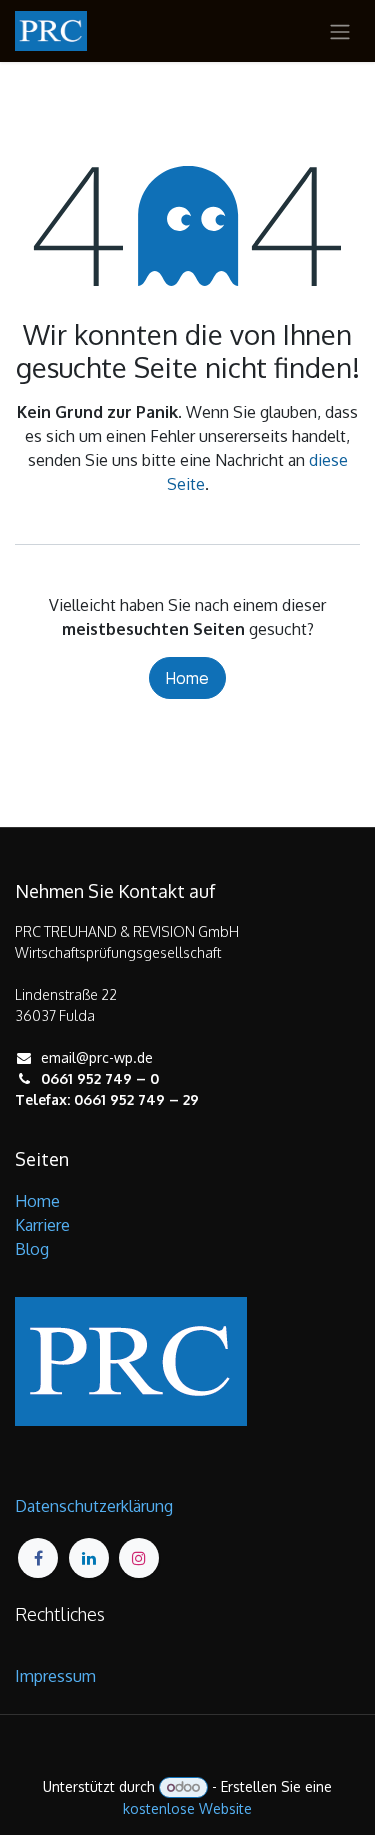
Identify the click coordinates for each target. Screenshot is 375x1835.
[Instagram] (139, 1558)
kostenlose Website (187, 1808)
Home (187, 678)
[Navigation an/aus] (340, 31)
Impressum (55, 1676)
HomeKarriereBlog (42, 1225)
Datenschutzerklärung (94, 1506)
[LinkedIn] (89, 1558)
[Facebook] (38, 1558)
